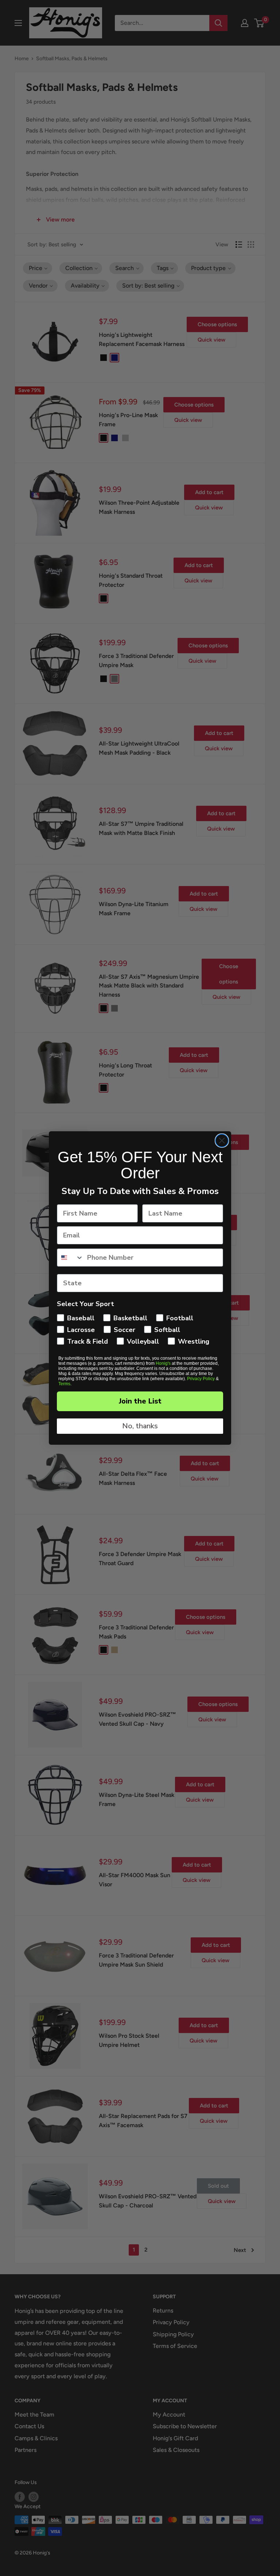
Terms (64, 1384)
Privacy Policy (201, 1379)
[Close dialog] (222, 1141)
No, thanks (140, 1426)
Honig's (163, 1363)
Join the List (140, 1401)
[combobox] (70, 1258)
